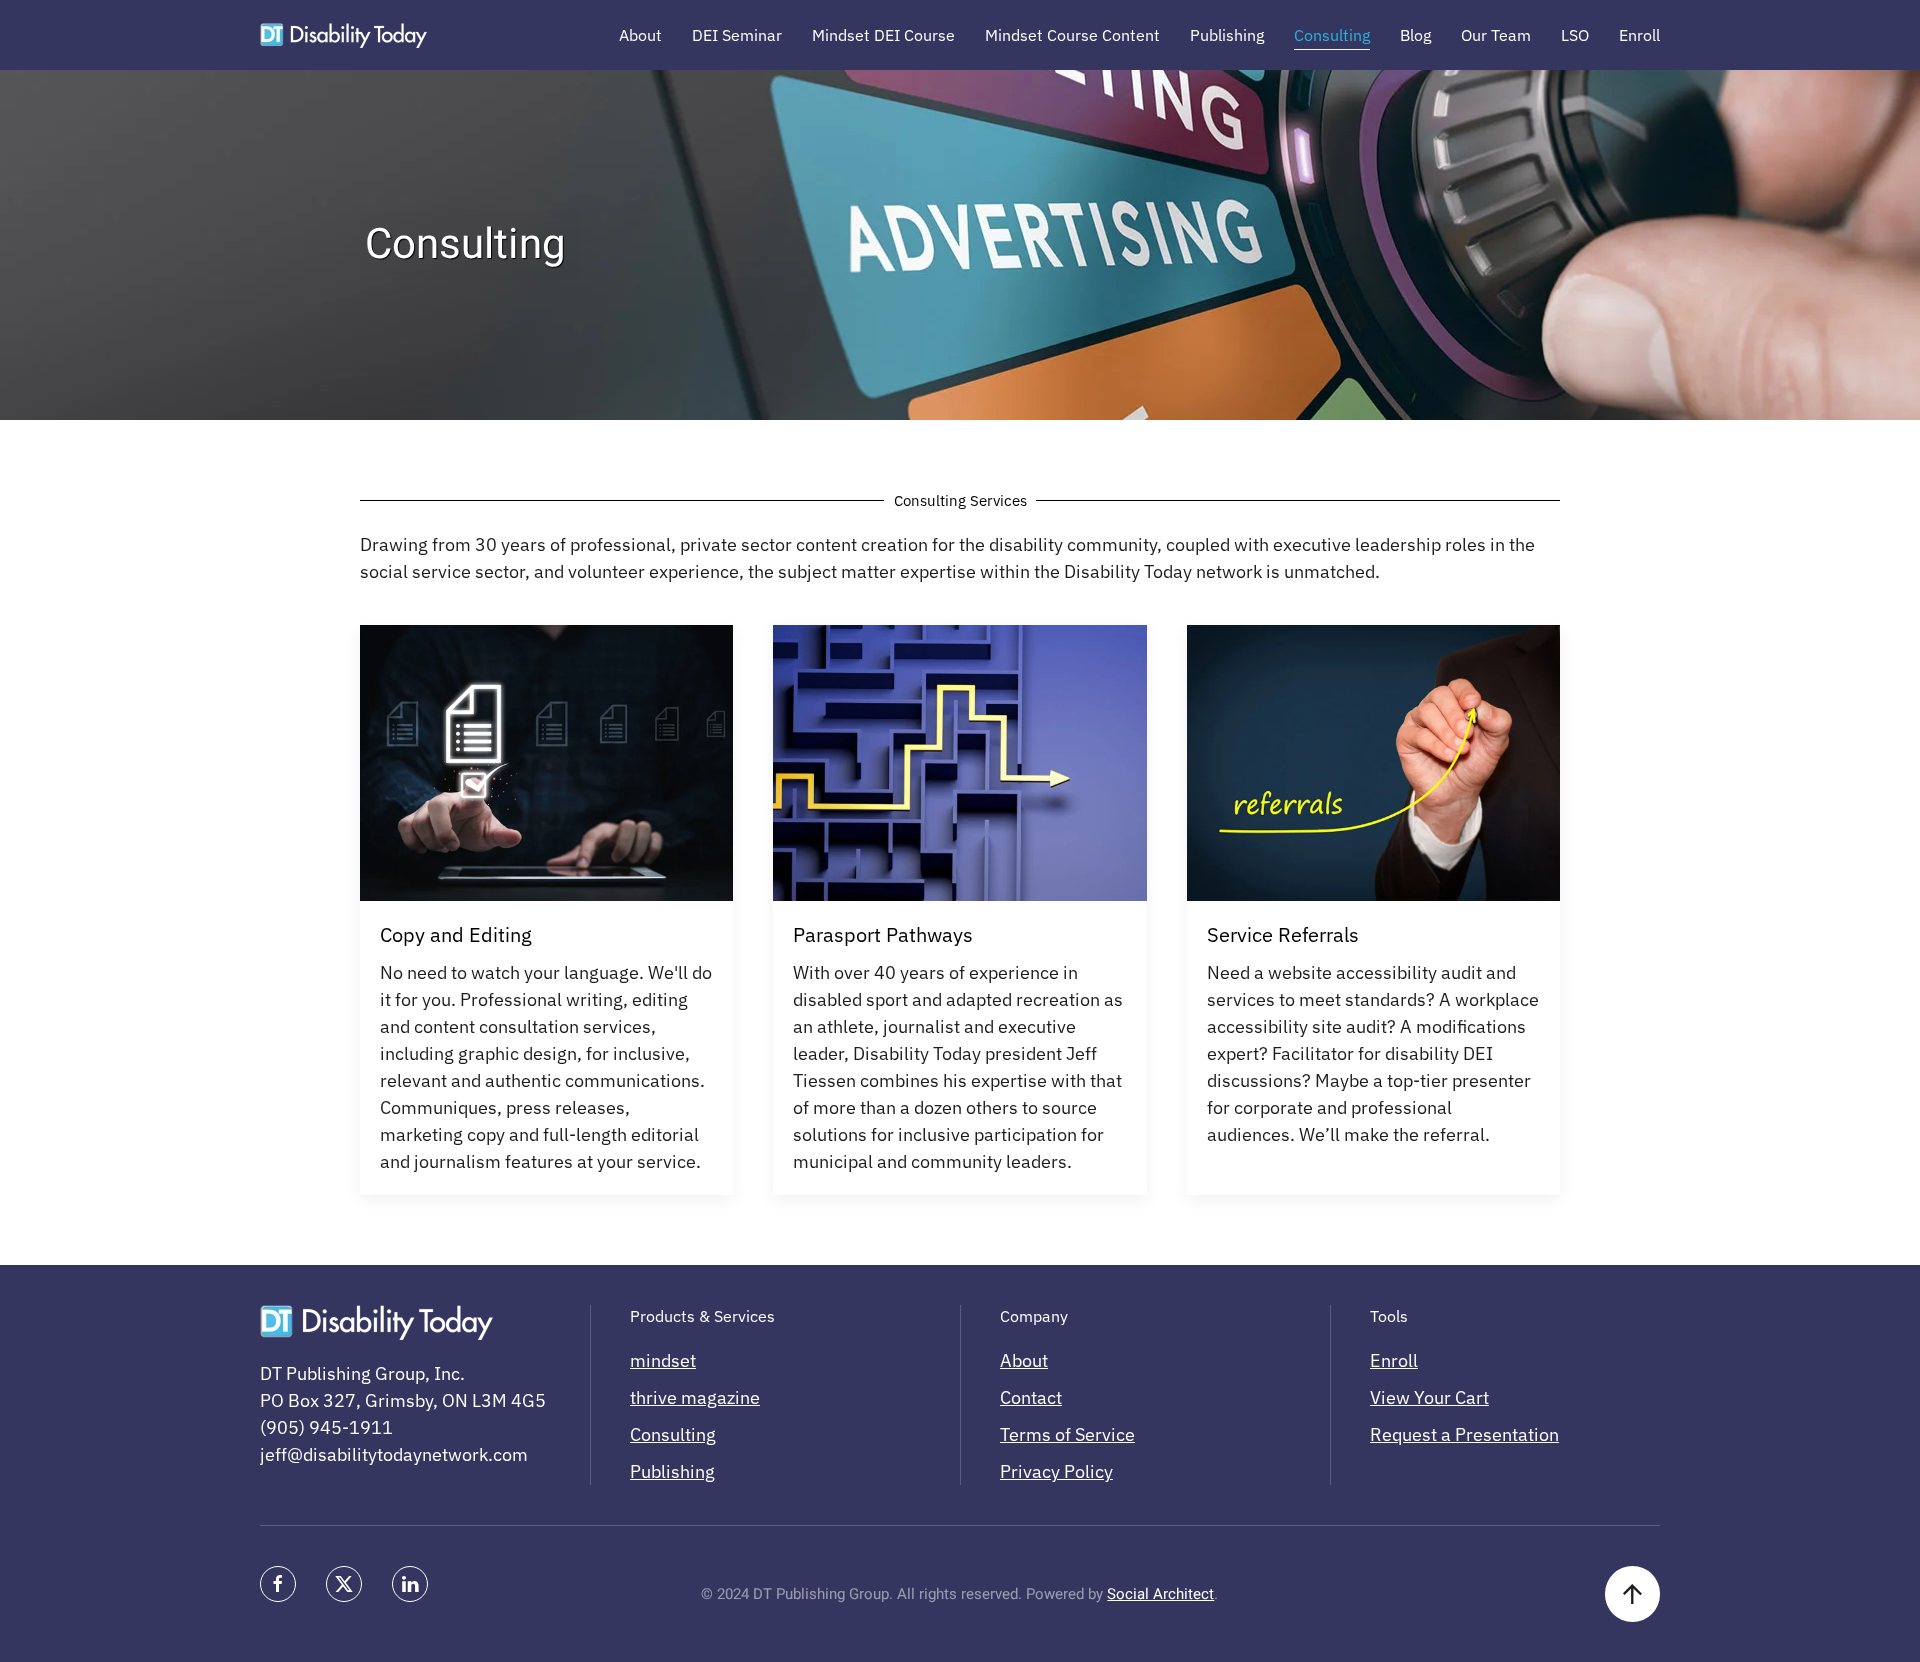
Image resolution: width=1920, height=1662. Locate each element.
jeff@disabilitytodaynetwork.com (394, 1454)
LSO (1575, 35)
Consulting (1332, 35)
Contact (1031, 1397)
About (640, 35)
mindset (663, 1360)
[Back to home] (343, 35)
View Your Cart (1429, 1397)
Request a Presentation (1464, 1434)
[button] (1632, 1594)
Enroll (1639, 35)
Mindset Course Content (1072, 35)
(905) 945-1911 (326, 1427)
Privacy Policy (1056, 1471)
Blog (1415, 35)
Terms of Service (1067, 1434)
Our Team (1496, 35)
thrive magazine (695, 1397)
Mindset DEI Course (883, 35)
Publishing (1227, 35)
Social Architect (1160, 1594)
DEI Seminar (737, 35)
